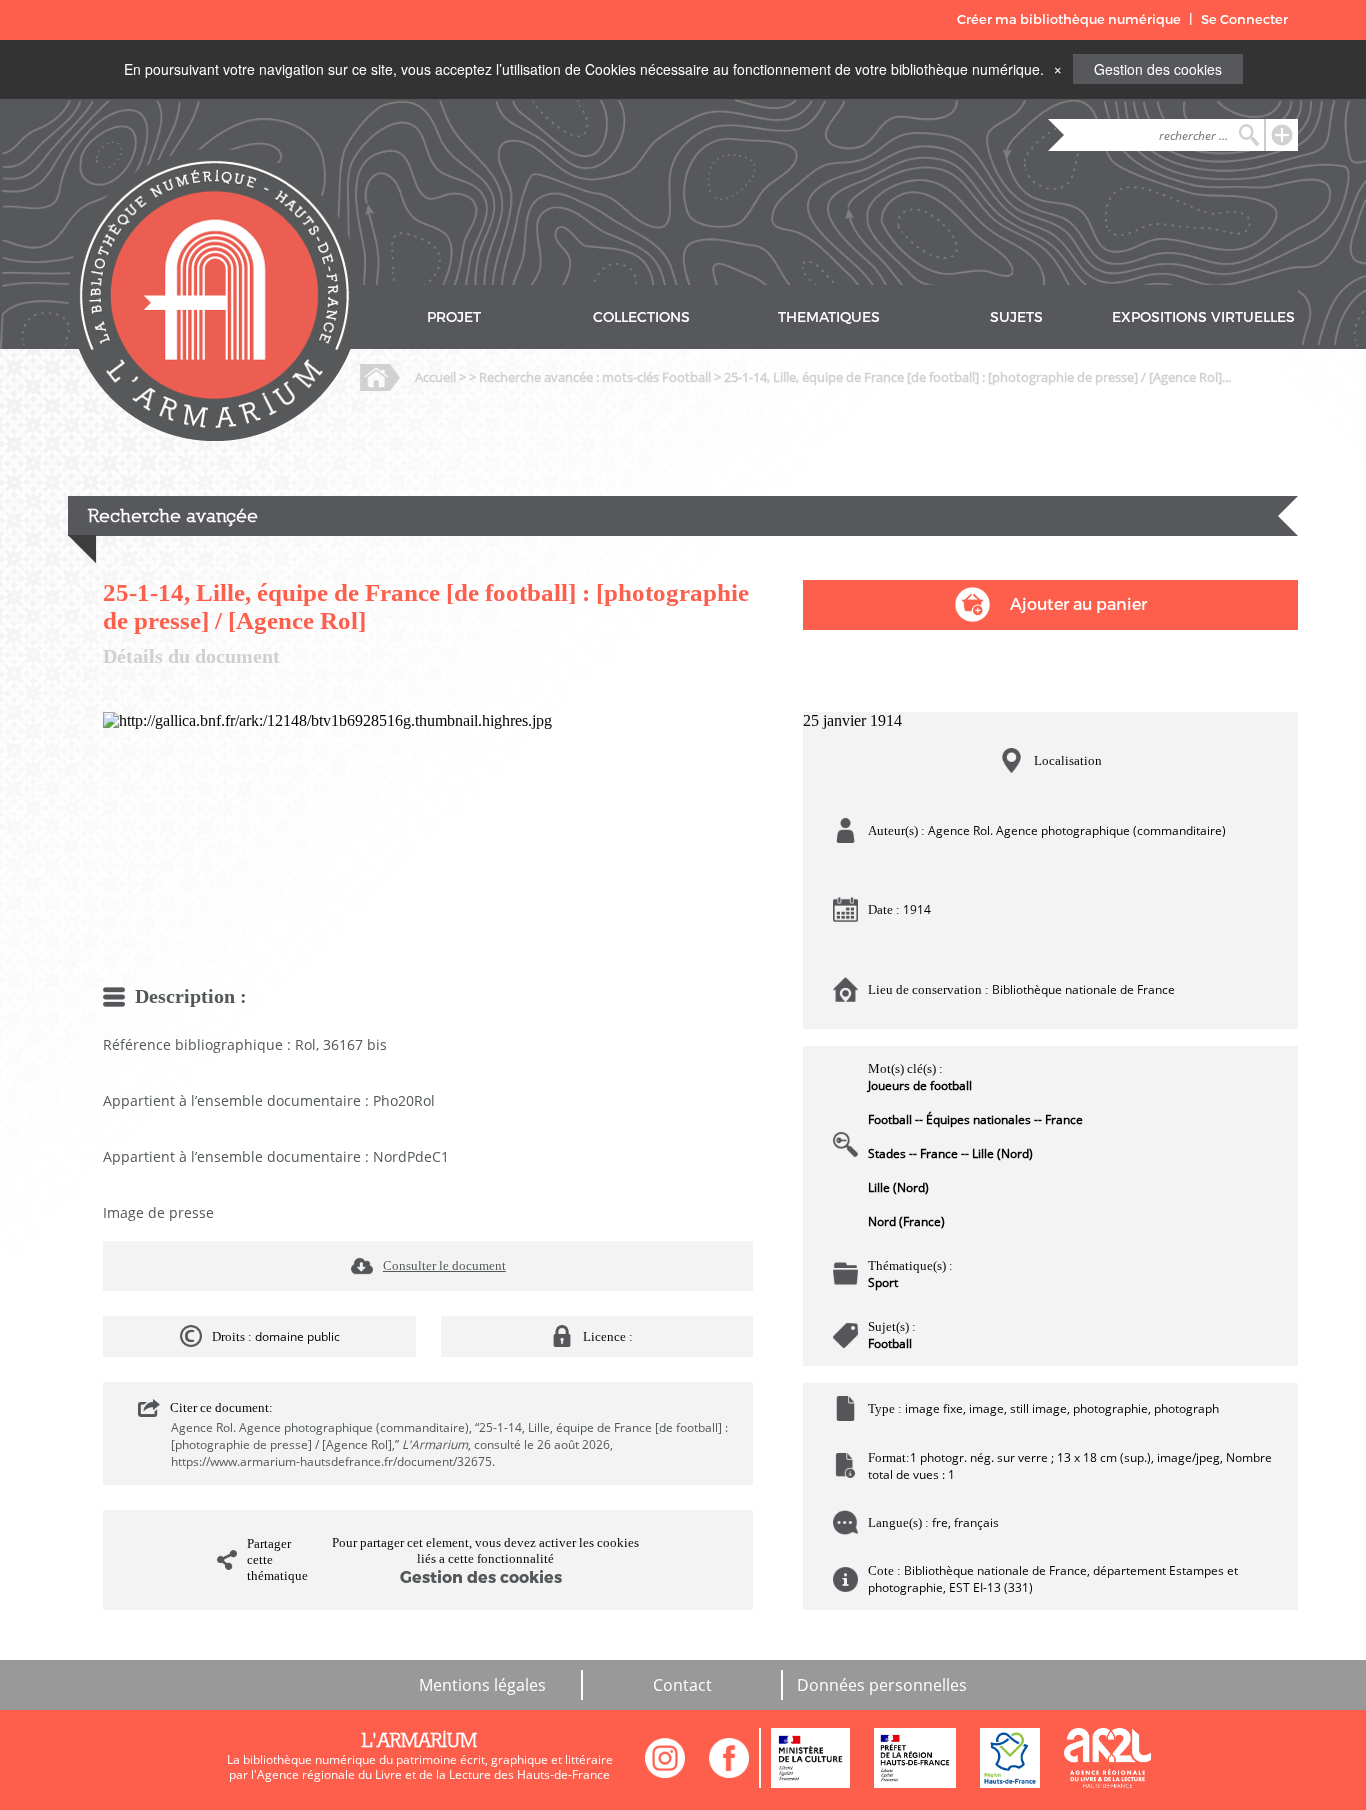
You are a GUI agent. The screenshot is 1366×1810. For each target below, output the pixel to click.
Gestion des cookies (1158, 69)
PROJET (454, 317)
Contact (682, 1685)
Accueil (435, 377)
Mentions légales (482, 1685)
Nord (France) (906, 1221)
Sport (883, 1282)
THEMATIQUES (829, 317)
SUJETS (1016, 317)
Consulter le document (444, 1265)
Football (890, 1343)
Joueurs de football (920, 1085)
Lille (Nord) (898, 1187)
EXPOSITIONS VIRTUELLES (1203, 317)
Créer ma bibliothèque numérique (1069, 19)
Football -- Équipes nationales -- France (975, 1119)
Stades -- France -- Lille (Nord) (950, 1153)
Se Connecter (1244, 19)
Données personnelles (882, 1685)
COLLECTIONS (641, 317)
